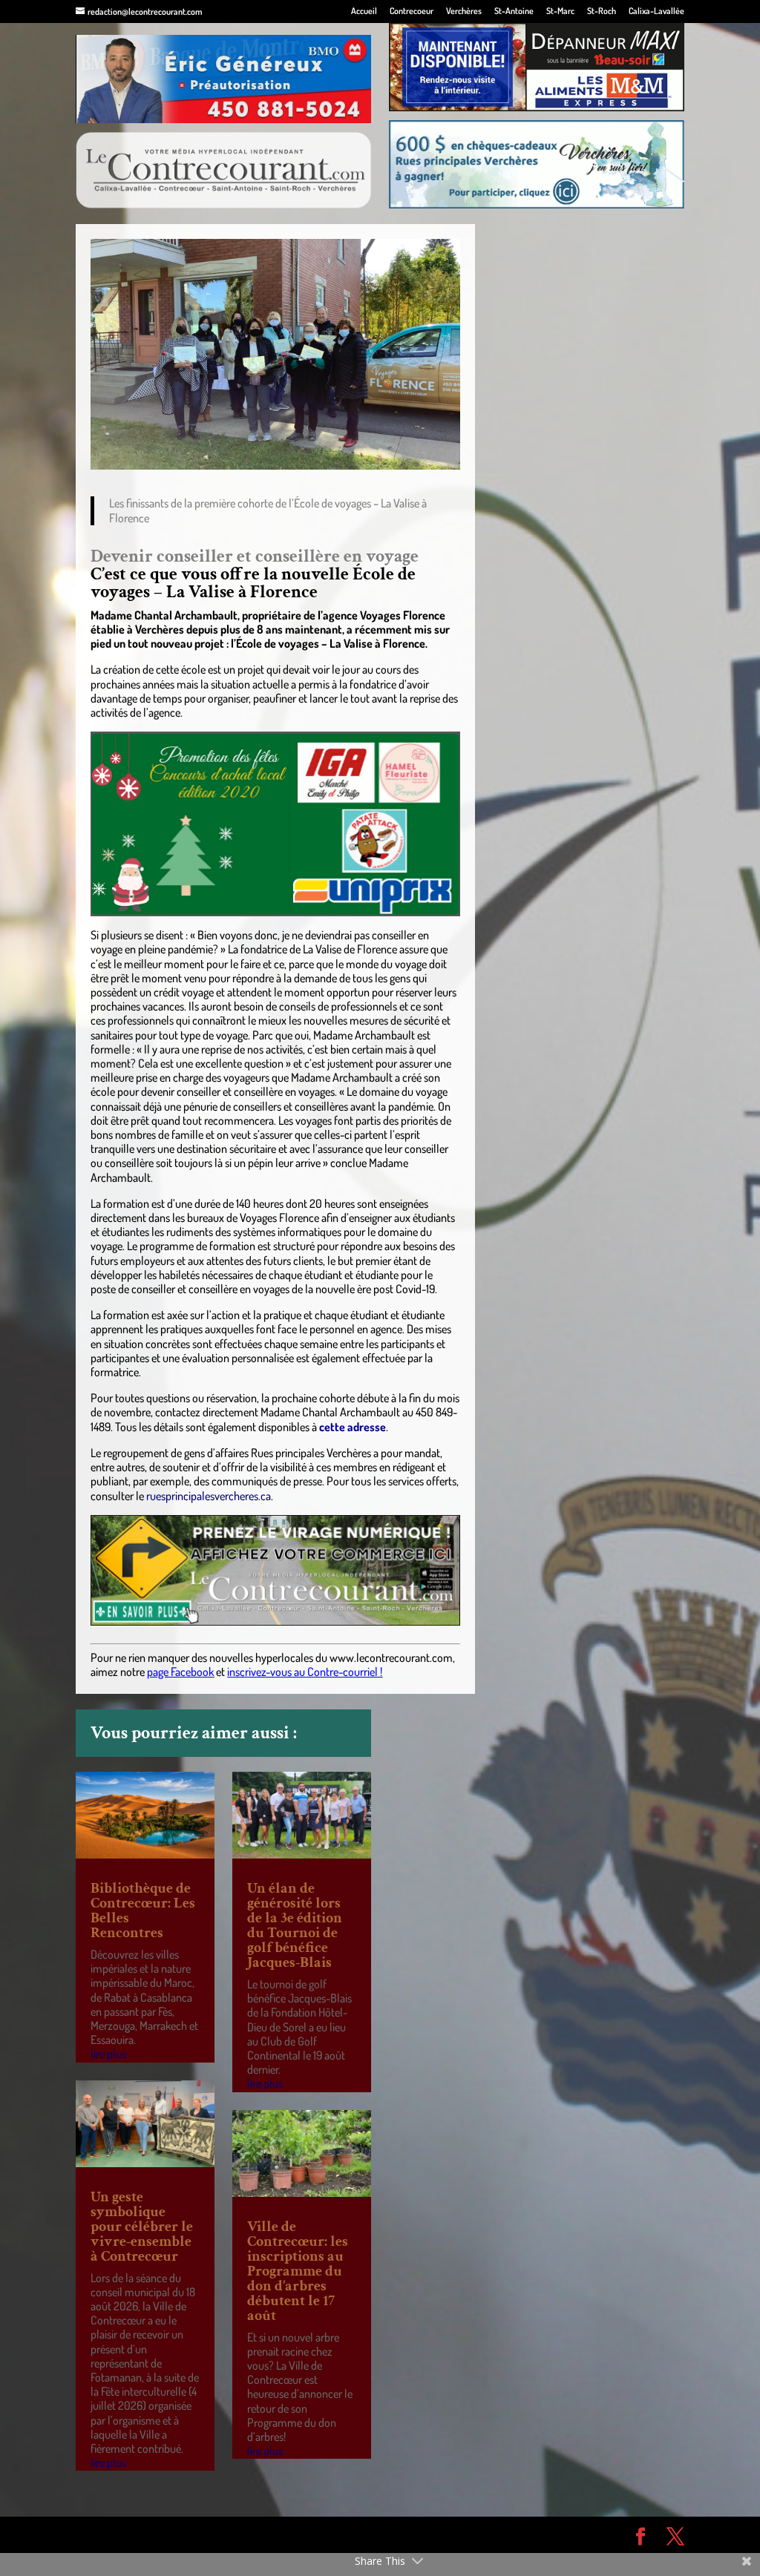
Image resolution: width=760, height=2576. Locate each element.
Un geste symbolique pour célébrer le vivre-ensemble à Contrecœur (142, 2227)
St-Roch (602, 11)
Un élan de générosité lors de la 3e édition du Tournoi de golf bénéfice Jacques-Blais (295, 1925)
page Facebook (180, 1672)
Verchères (464, 11)
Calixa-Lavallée (656, 11)
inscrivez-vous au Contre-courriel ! (305, 1672)
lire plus (108, 2054)
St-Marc (560, 11)
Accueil (364, 11)
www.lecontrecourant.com (391, 1657)
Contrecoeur (412, 11)
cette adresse (353, 1427)
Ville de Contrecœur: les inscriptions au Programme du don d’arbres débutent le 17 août (298, 2271)
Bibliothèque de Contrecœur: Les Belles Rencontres (143, 1910)
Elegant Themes (160, 2534)
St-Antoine (514, 11)
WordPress (292, 2534)
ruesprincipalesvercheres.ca (209, 1496)
